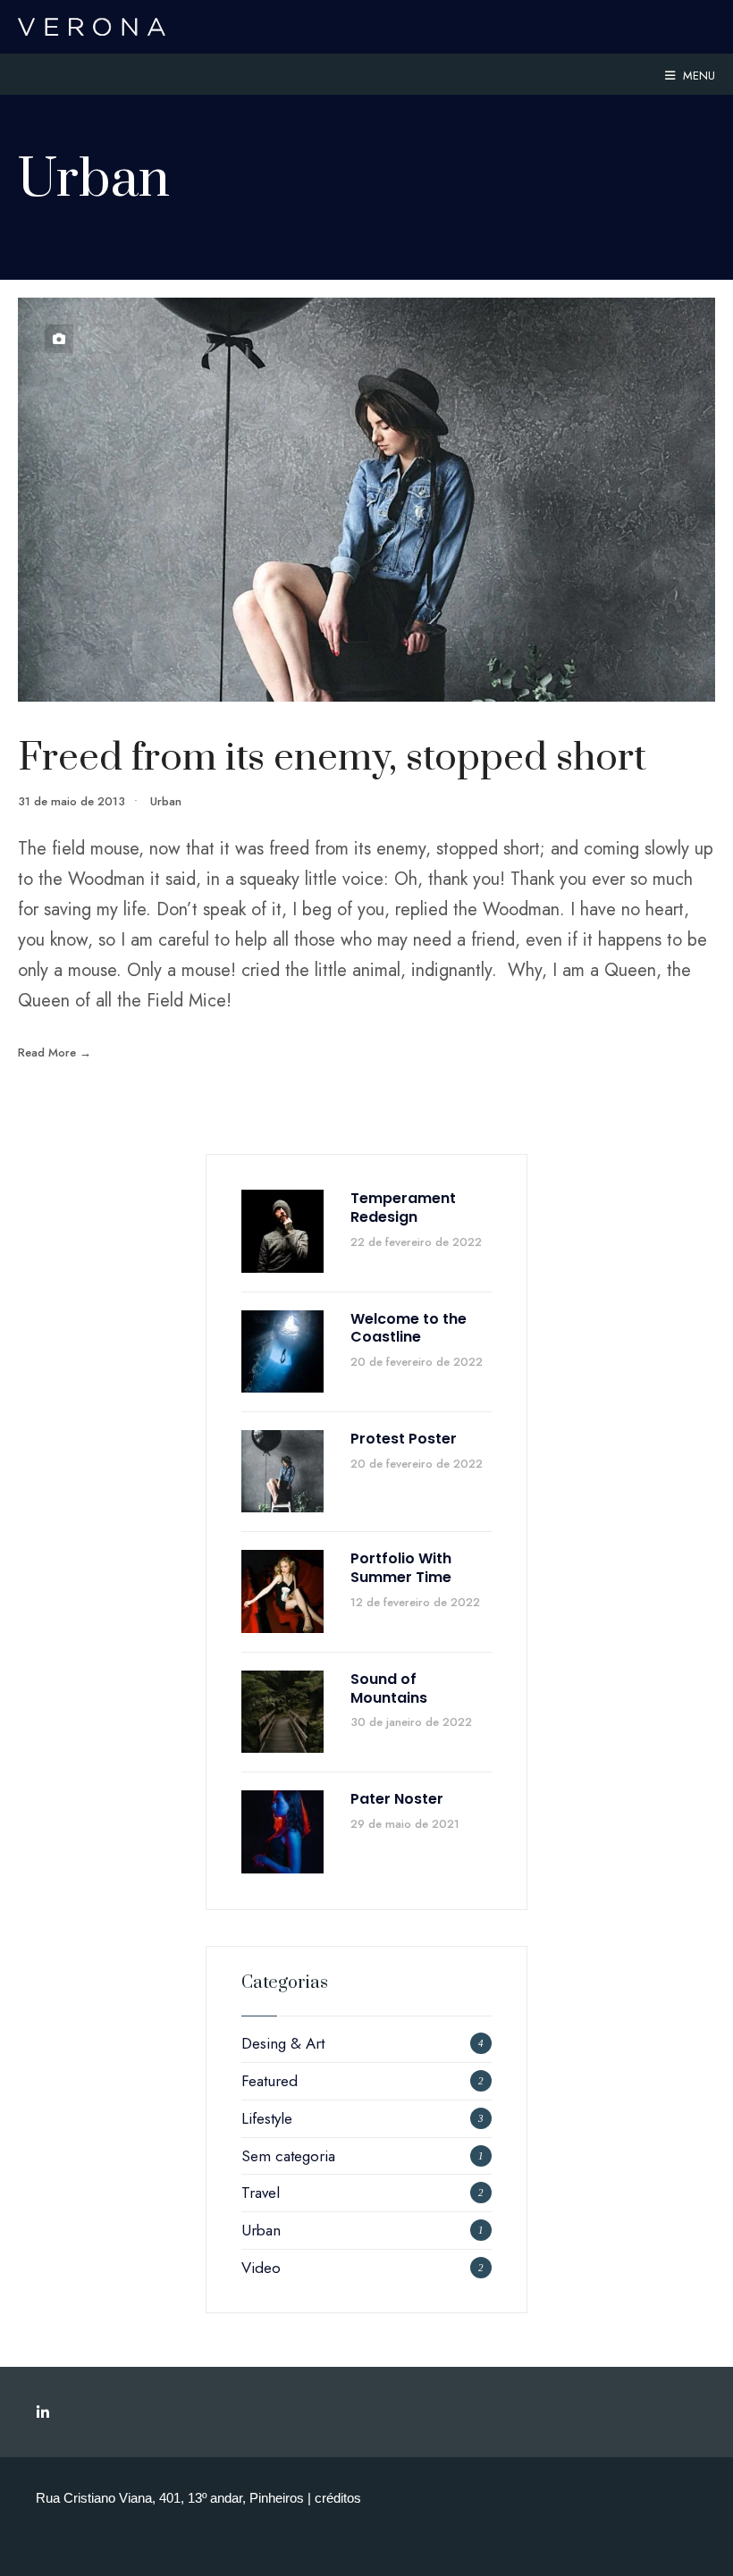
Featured (270, 2081)
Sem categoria (288, 2156)
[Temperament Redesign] (282, 1231)
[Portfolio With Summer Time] (282, 1591)
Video (261, 2268)
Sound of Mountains (389, 1688)
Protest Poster (404, 1439)
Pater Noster (397, 1799)
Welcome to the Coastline (409, 1328)
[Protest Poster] (282, 1471)
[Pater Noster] (282, 1831)
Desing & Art (283, 2043)
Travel (261, 2193)
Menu (697, 76)
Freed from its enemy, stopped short (332, 758)
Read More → (55, 1052)
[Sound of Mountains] (282, 1712)
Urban (166, 801)
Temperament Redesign (403, 1208)
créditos (338, 2498)
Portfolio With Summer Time (401, 1568)
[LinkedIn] (42, 2412)
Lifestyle (267, 2118)
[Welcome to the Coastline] (282, 1351)
